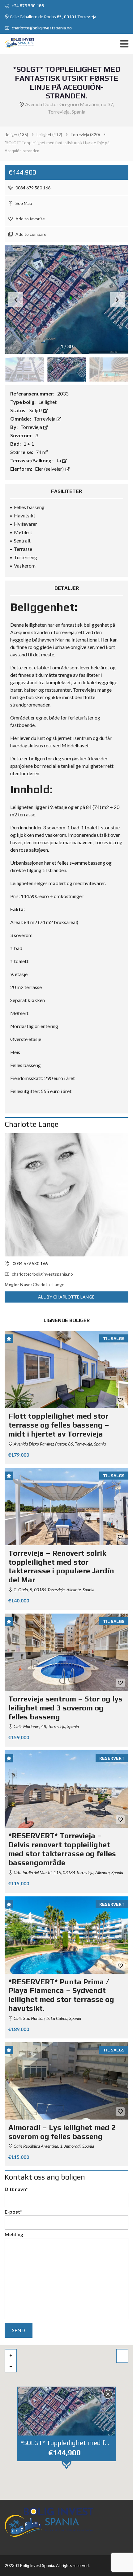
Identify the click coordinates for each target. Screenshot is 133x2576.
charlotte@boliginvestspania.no (41, 28)
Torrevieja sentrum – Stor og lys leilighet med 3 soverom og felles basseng (65, 1708)
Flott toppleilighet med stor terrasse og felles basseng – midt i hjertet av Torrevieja (59, 1425)
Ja (59, 460)
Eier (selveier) (50, 469)
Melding (14, 2234)
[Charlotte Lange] (66, 1195)
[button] (117, 300)
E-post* (13, 2212)
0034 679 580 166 (32, 188)
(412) (49, 135)
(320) (85, 135)
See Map (23, 203)
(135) (16, 135)
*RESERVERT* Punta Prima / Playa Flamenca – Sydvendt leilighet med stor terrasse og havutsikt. (61, 1995)
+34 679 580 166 (27, 6)
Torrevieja (45, 419)
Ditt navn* (16, 2189)
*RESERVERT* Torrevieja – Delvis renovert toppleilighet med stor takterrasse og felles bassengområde (62, 1849)
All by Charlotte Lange (66, 1297)
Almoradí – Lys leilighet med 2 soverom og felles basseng (62, 2132)
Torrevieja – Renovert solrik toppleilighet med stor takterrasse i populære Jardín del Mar (61, 1566)
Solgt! (36, 410)
